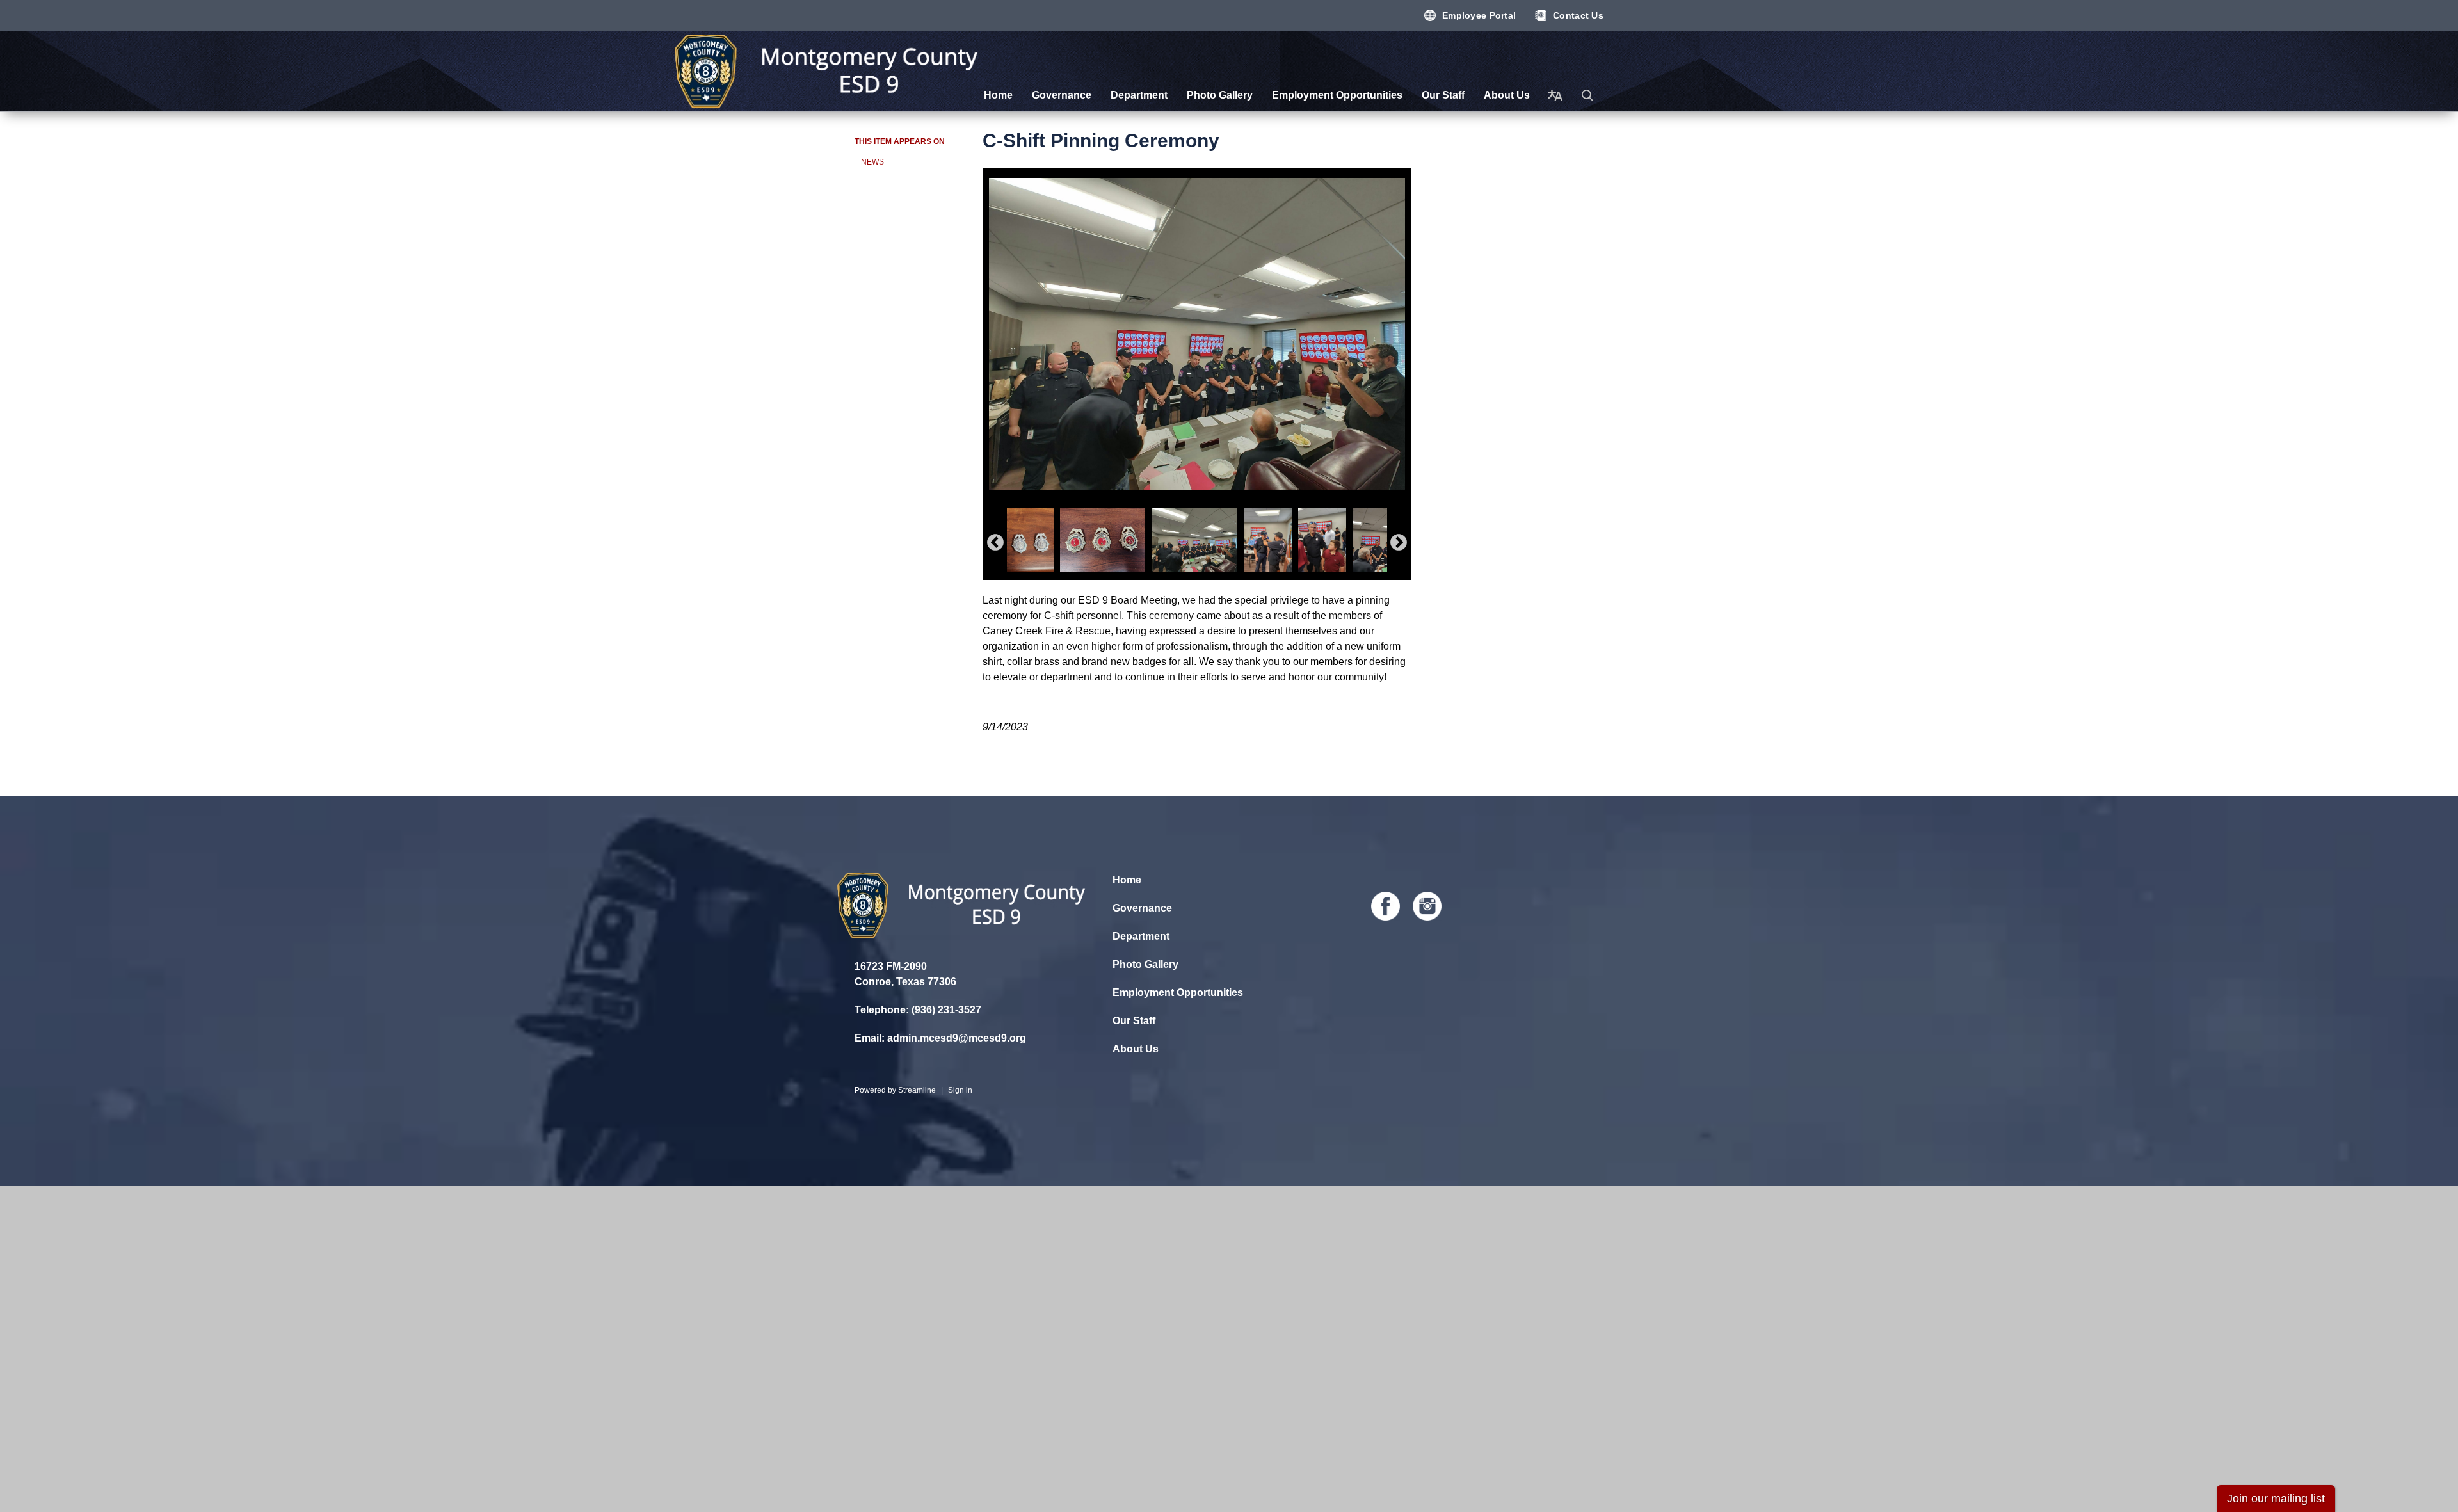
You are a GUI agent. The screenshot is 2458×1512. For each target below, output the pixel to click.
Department (1141, 936)
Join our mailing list (2276, 1499)
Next (1399, 543)
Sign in (960, 1090)
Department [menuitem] (1139, 95)
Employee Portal (1479, 15)
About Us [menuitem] (1507, 95)
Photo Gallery (1145, 964)
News (872, 162)
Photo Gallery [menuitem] (1220, 95)
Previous (995, 543)
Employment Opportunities (1178, 993)
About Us (1136, 1049)
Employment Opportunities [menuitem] (1337, 95)
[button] (1587, 95)
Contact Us (1578, 15)
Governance (1142, 908)
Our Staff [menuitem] (1443, 95)
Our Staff (1134, 1021)
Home (1127, 880)
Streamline (917, 1090)
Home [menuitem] (998, 95)
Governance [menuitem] (1062, 95)
